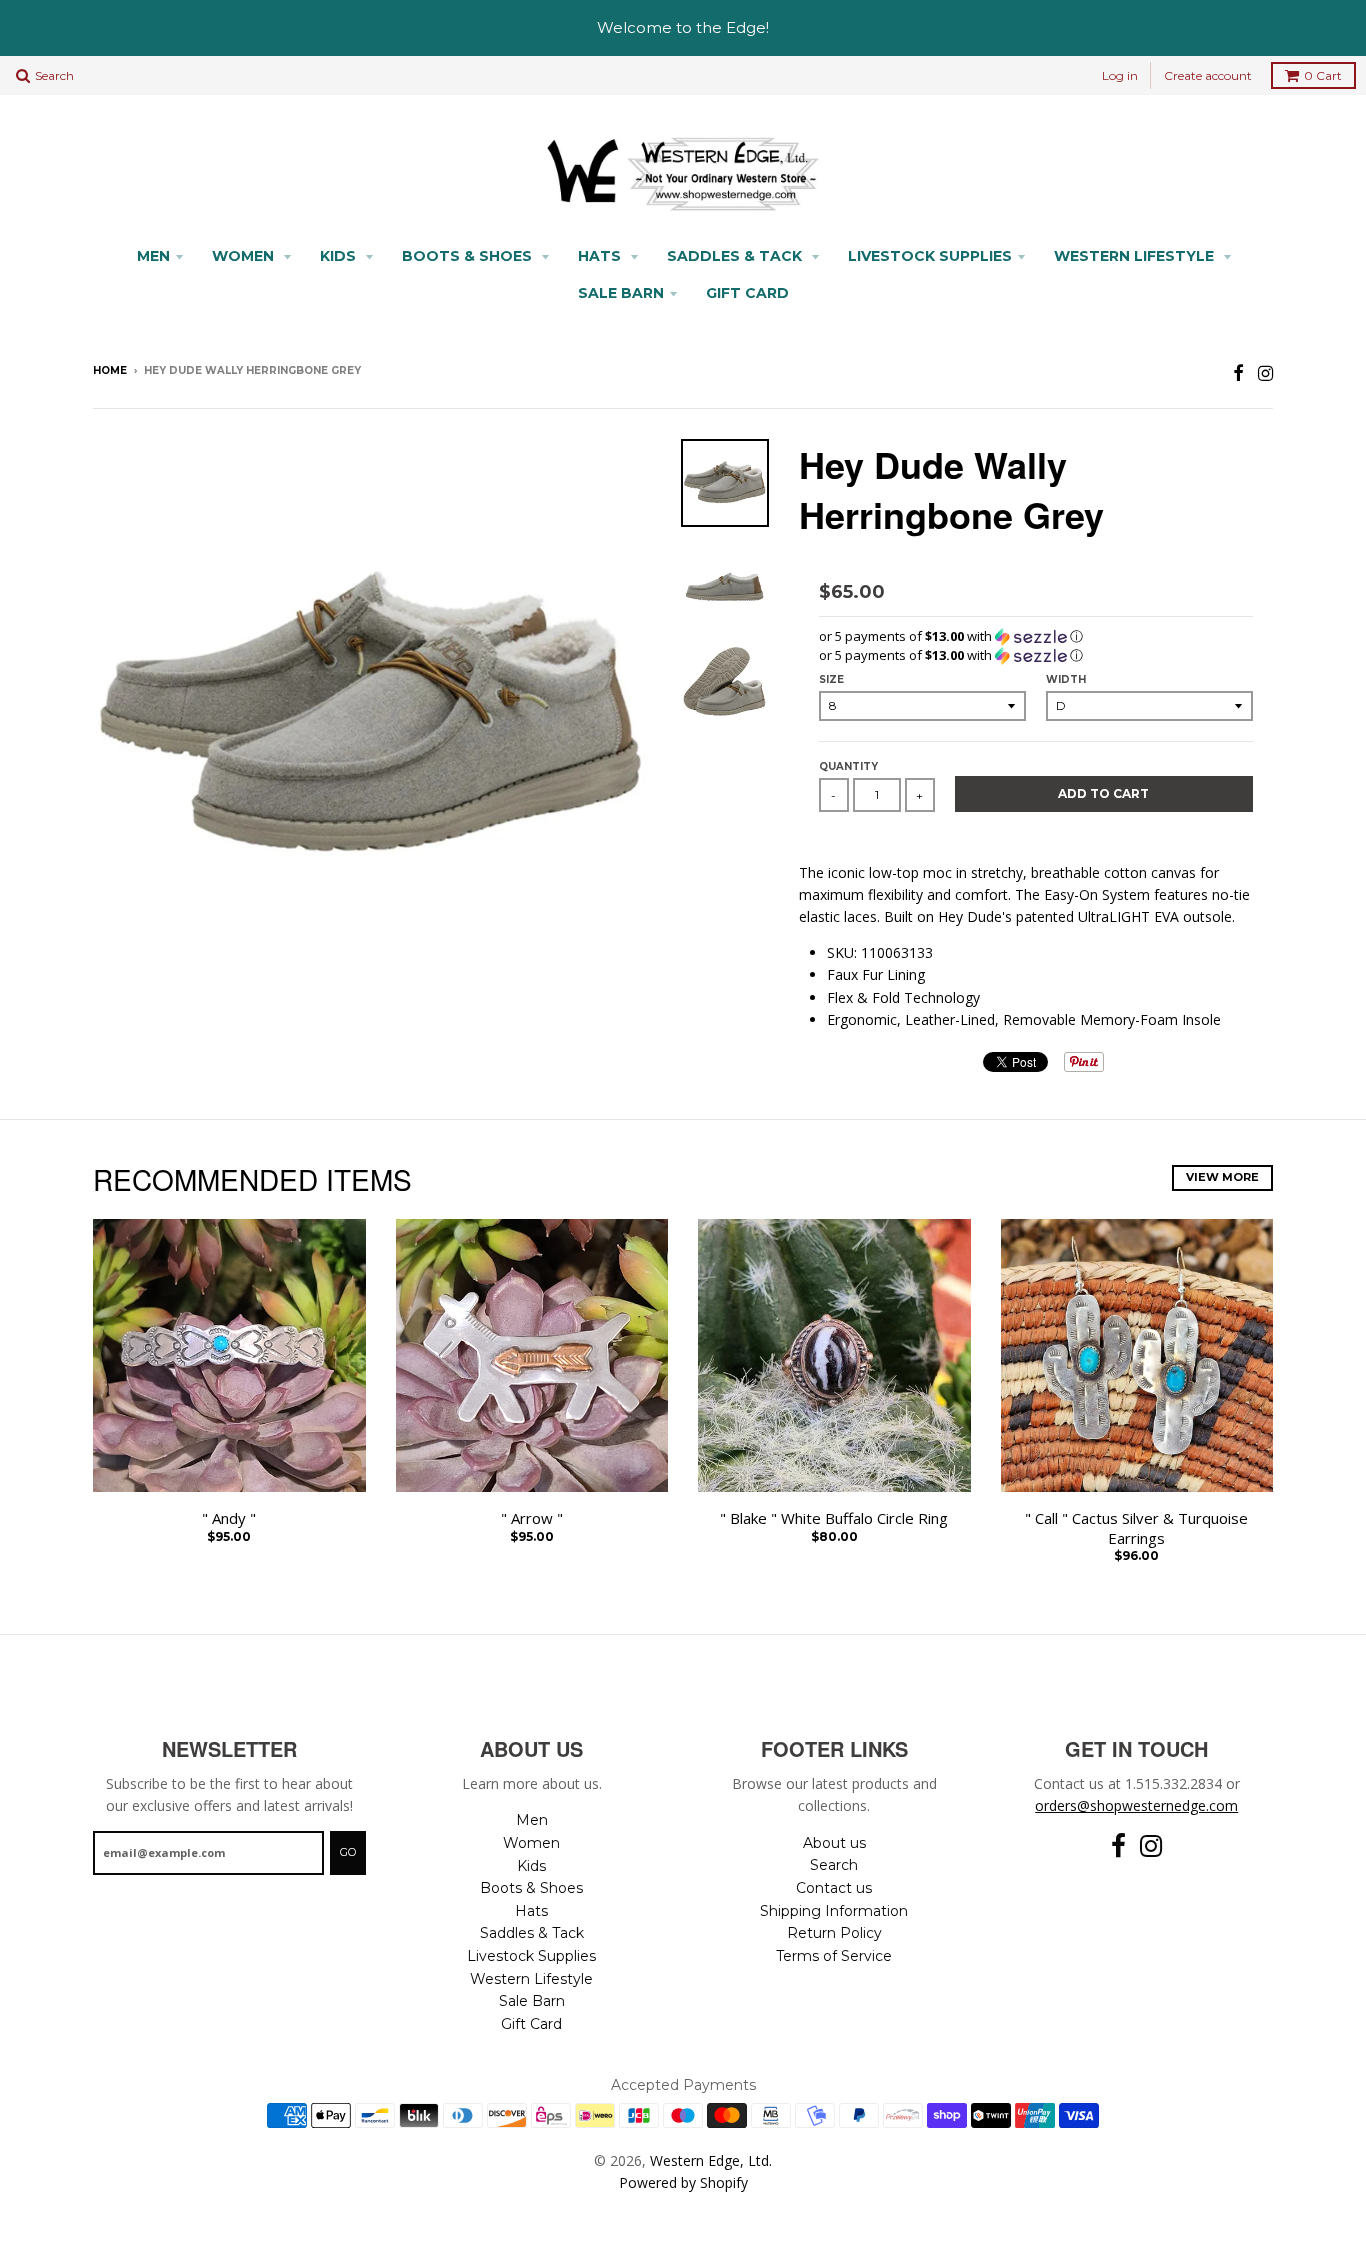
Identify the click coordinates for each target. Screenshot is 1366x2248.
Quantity (848, 766)
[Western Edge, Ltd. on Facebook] (1238, 372)
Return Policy (834, 1933)
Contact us (834, 1888)
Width (1066, 679)
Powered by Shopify (683, 2182)
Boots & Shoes (469, 256)
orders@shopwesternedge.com (1136, 1805)
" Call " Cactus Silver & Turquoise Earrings (1136, 1528)
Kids (340, 256)
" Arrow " (532, 1518)
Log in (1120, 75)
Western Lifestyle (1136, 256)
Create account (1208, 75)
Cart (1323, 75)
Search (834, 1865)
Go (348, 1852)
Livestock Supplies (930, 256)
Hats (601, 256)
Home (110, 370)
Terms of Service (834, 1956)
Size (831, 679)
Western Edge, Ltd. (711, 2160)
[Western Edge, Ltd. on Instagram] (1265, 372)
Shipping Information (834, 1911)
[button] (1036, 636)
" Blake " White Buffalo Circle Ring (834, 1518)
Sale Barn (621, 293)
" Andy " (229, 1518)
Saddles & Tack (736, 256)
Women (245, 256)
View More (1222, 1177)
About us (834, 1843)
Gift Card (747, 293)
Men (153, 256)
